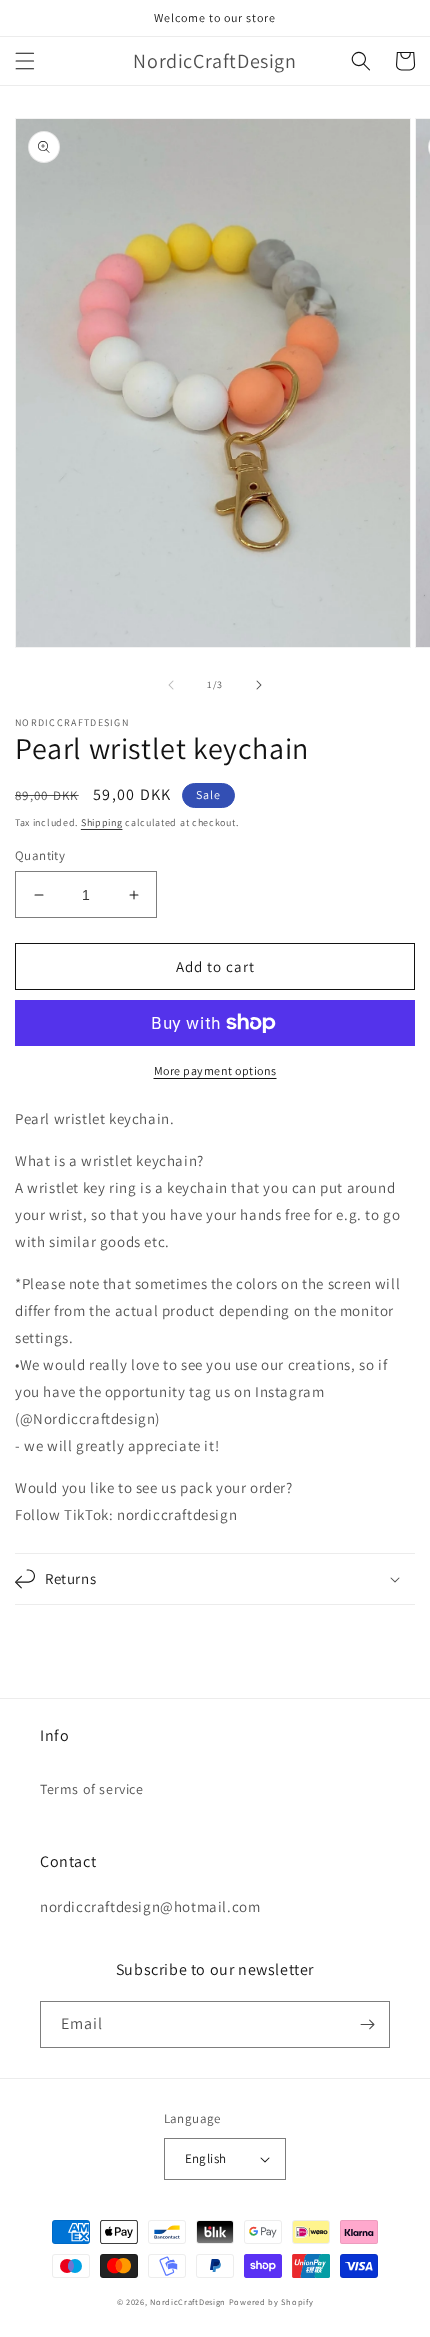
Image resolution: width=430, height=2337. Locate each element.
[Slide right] (259, 685)
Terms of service (92, 1789)
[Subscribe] (367, 2024)
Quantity (40, 855)
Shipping (102, 822)
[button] (25, 61)
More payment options (215, 1070)
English (206, 2158)
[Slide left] (171, 685)
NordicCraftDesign (188, 2301)
